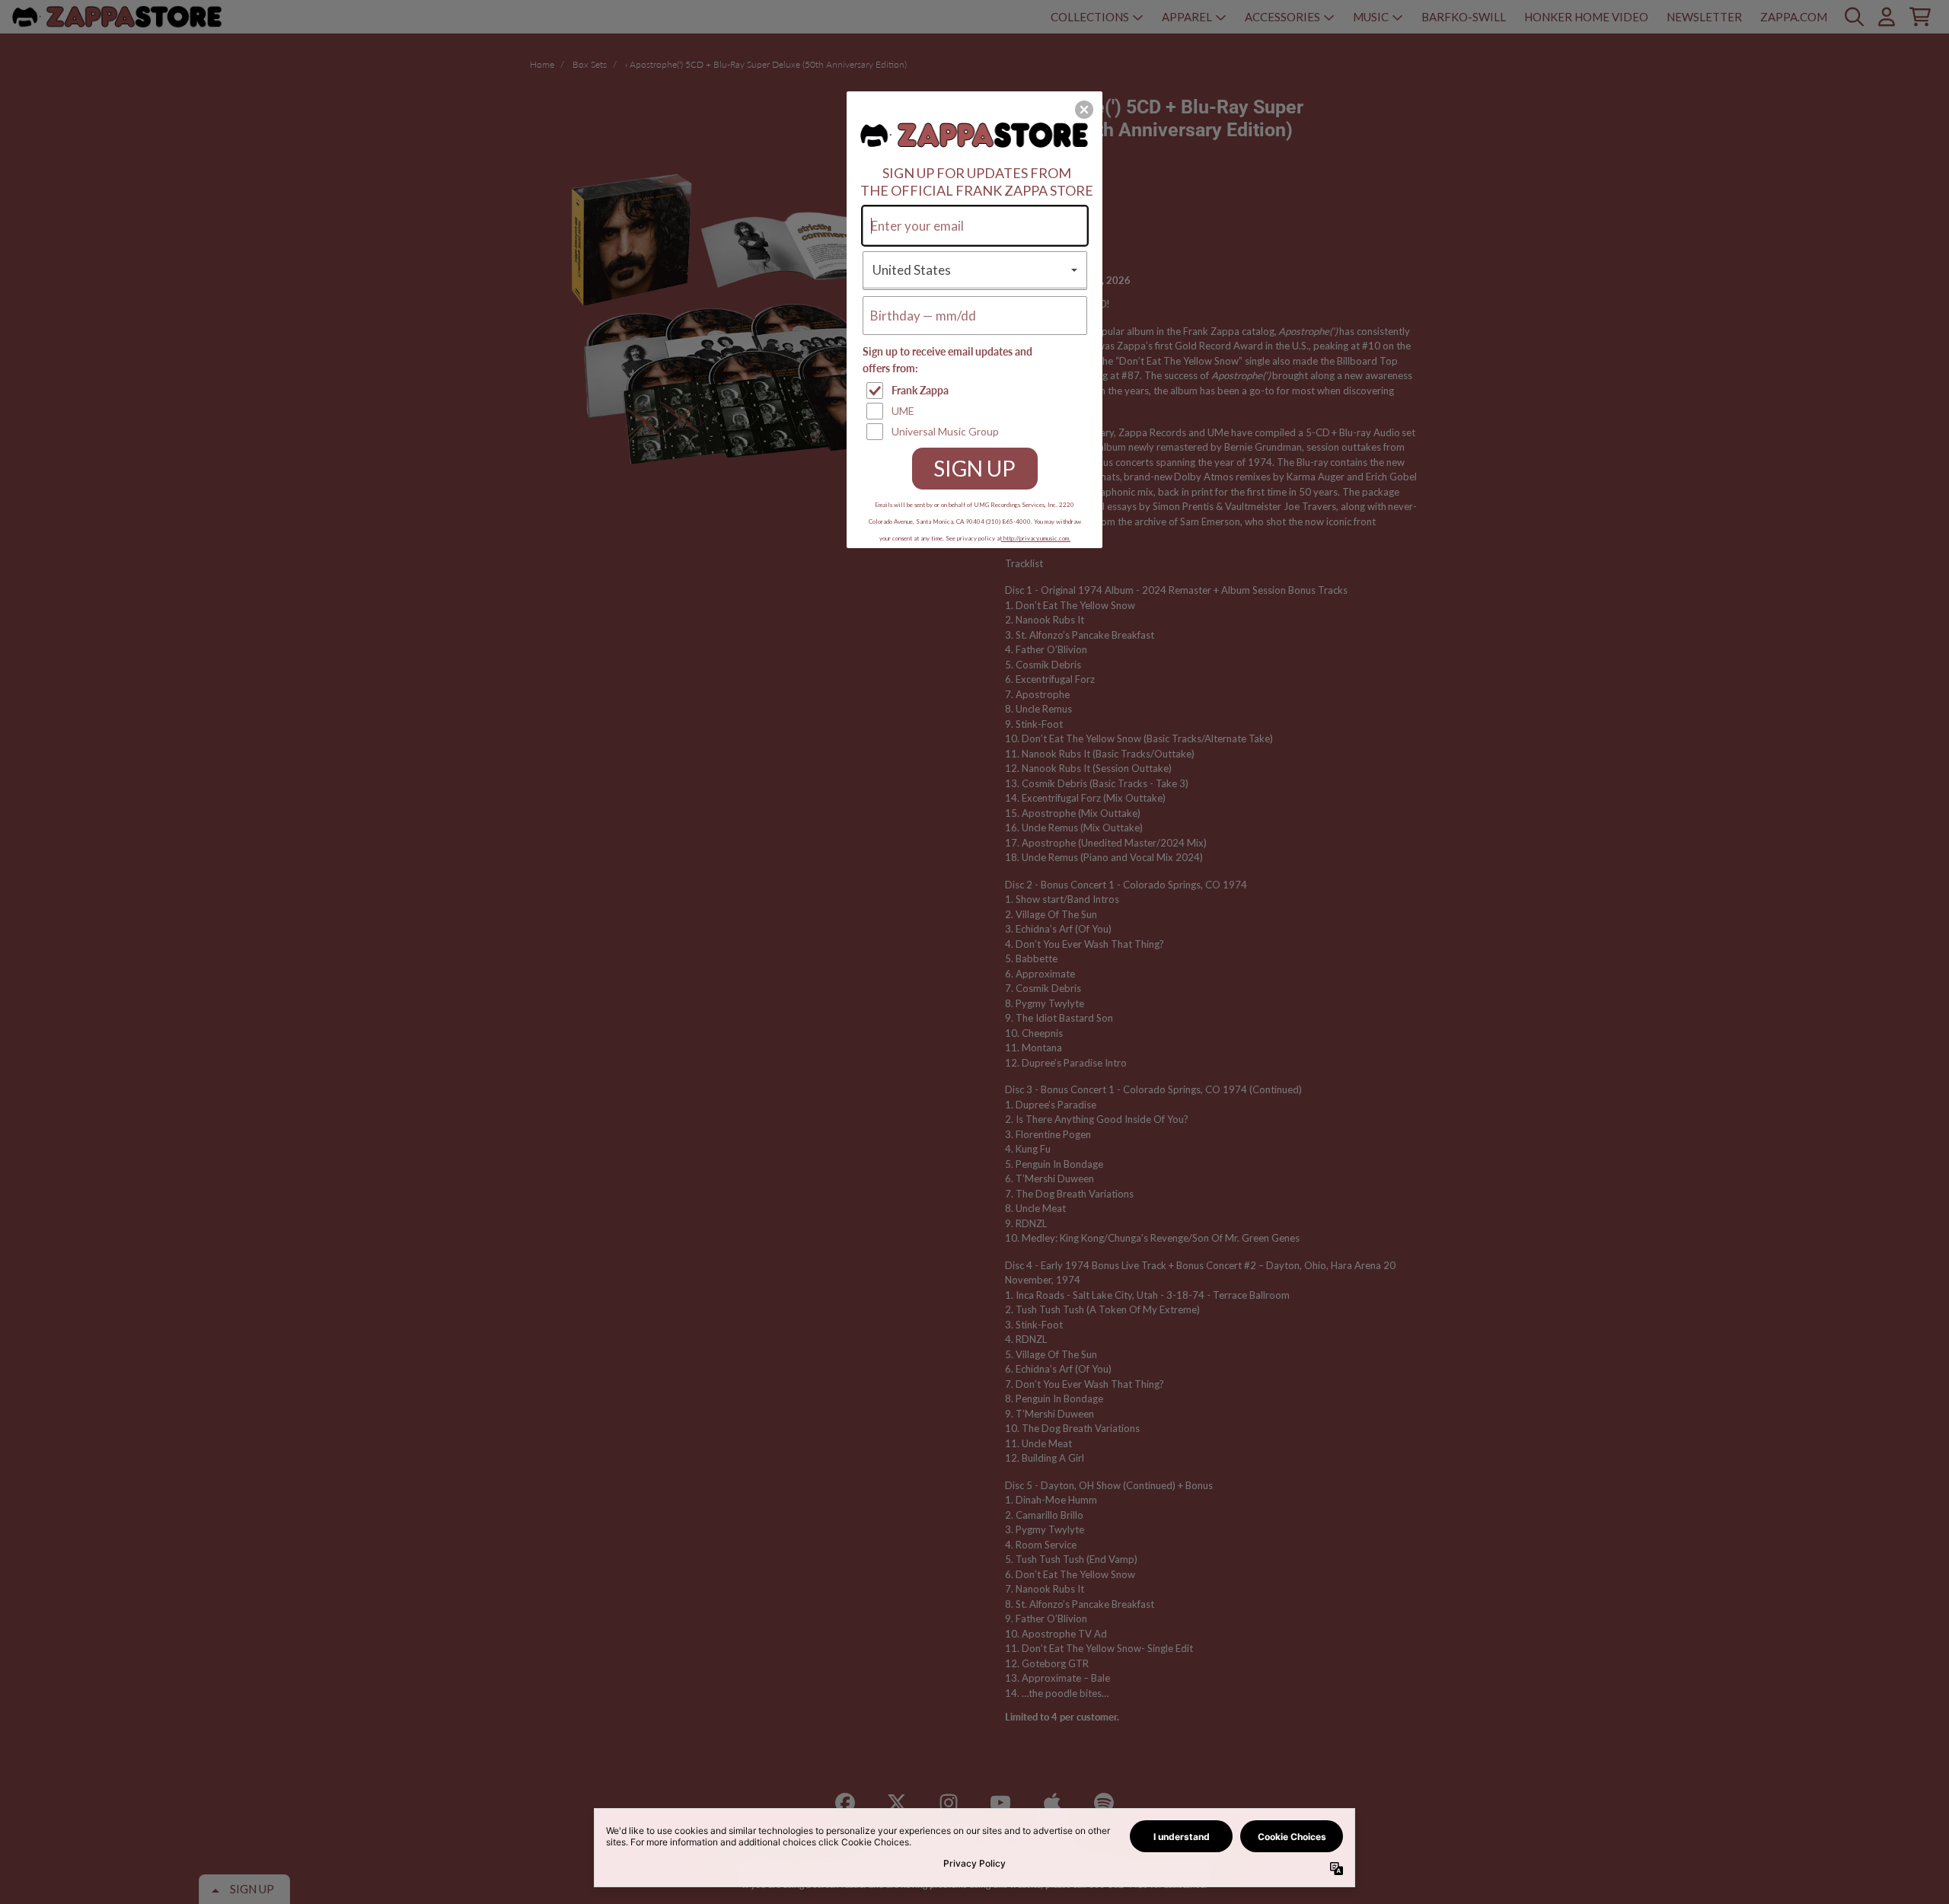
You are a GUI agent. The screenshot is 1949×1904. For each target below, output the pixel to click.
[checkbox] (977, 391)
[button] (1084, 110)
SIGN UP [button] (974, 468)
